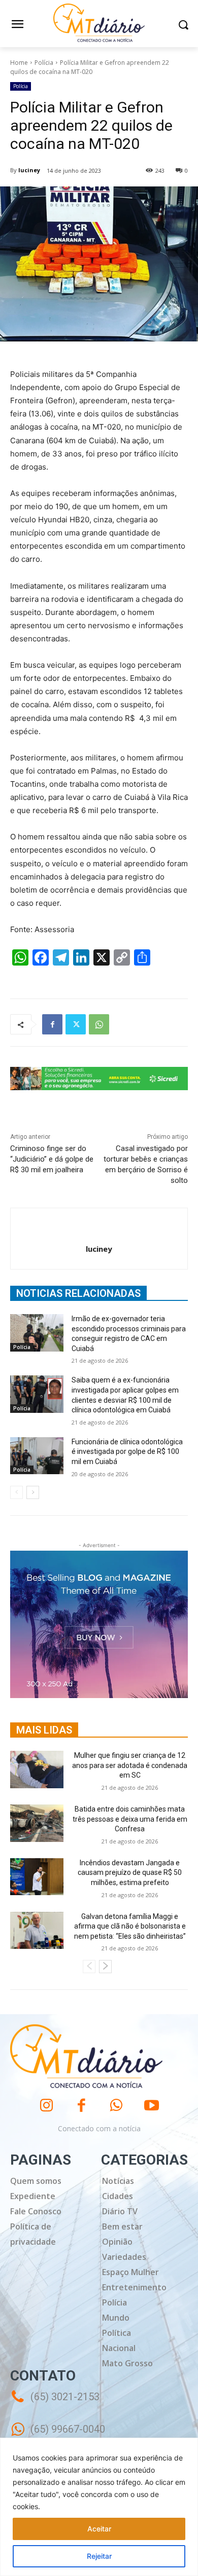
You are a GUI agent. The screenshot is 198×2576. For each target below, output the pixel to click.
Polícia (44, 63)
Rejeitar (99, 2556)
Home (19, 63)
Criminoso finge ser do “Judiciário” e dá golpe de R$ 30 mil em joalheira (52, 1159)
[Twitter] (76, 1024)
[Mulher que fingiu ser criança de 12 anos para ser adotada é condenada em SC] (37, 1770)
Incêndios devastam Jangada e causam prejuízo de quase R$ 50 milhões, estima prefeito (130, 1873)
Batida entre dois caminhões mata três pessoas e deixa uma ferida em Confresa (130, 1819)
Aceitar (99, 2529)
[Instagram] (46, 2106)
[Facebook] (52, 1024)
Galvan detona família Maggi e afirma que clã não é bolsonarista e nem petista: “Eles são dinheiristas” (130, 1926)
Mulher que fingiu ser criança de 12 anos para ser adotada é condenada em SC (130, 1765)
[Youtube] (152, 2106)
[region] (99, 2507)
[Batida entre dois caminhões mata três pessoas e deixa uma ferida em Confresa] (37, 1823)
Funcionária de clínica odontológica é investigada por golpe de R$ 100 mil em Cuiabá (127, 1452)
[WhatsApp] (99, 1024)
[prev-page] (16, 1492)
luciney (29, 170)
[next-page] (33, 1492)
